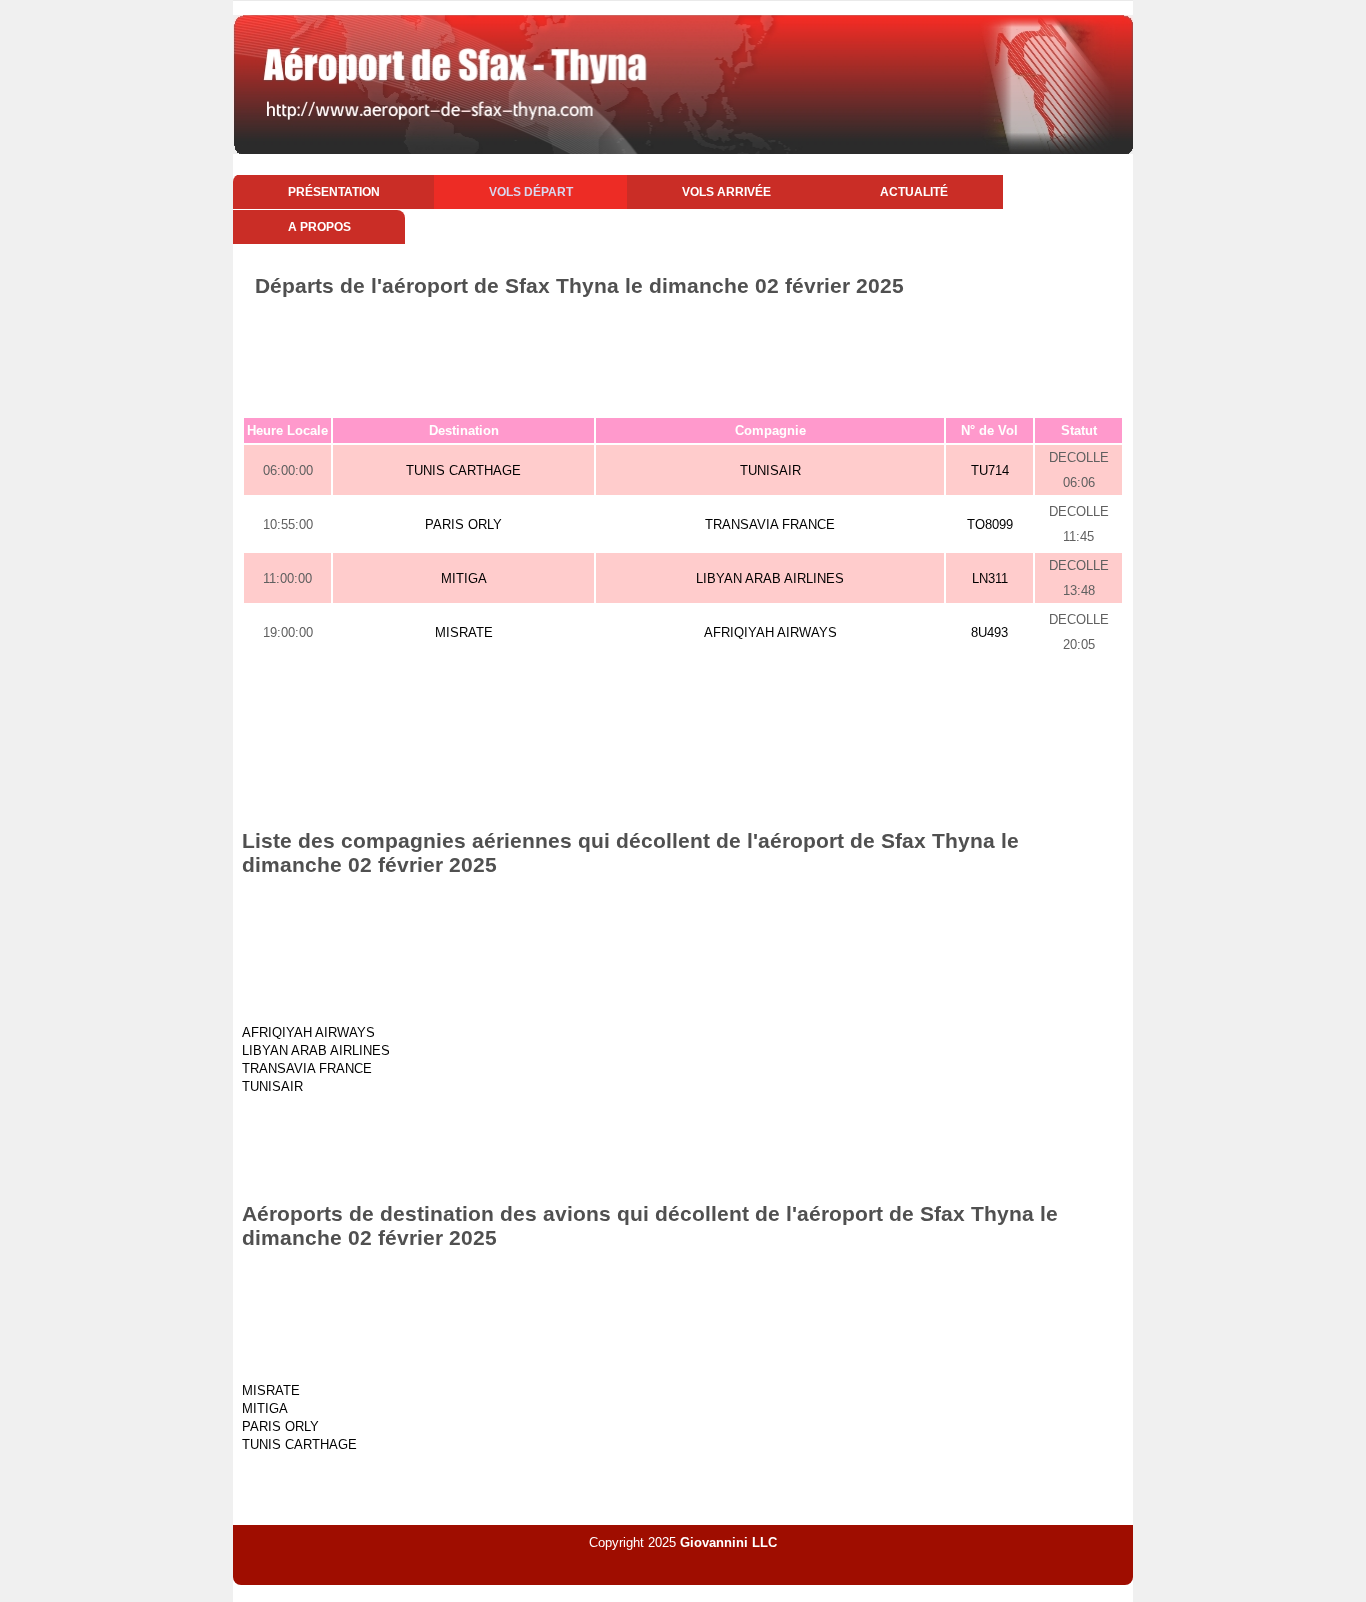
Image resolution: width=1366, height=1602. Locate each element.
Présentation (334, 192)
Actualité (914, 192)
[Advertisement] (683, 353)
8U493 (989, 632)
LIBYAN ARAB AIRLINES (770, 578)
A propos (319, 227)
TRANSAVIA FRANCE (770, 524)
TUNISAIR (770, 470)
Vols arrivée (726, 192)
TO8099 (990, 524)
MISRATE (464, 632)
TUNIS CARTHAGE (463, 470)
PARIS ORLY (463, 524)
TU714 (990, 470)
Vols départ (531, 192)
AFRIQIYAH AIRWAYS (770, 632)
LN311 (990, 578)
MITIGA (464, 578)
